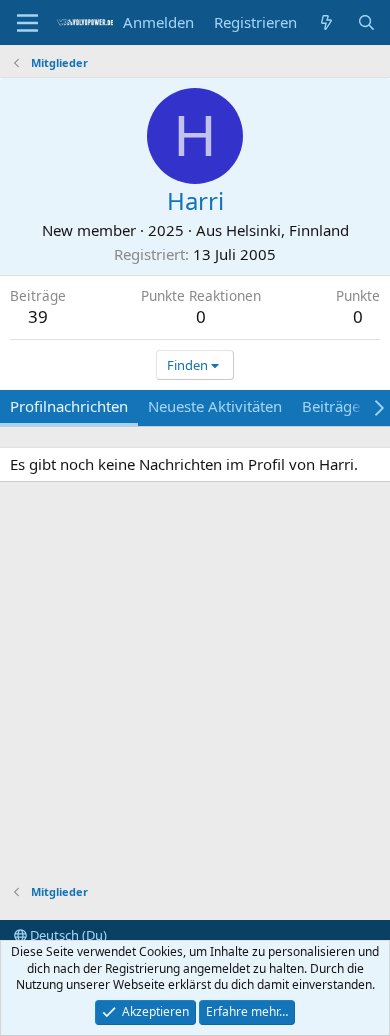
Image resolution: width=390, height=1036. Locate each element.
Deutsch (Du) (67, 935)
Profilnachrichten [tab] (69, 406)
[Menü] (27, 23)
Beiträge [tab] (331, 406)
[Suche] (366, 22)
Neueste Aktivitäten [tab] (215, 406)
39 (38, 316)
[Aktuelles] (326, 22)
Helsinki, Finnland (287, 230)
